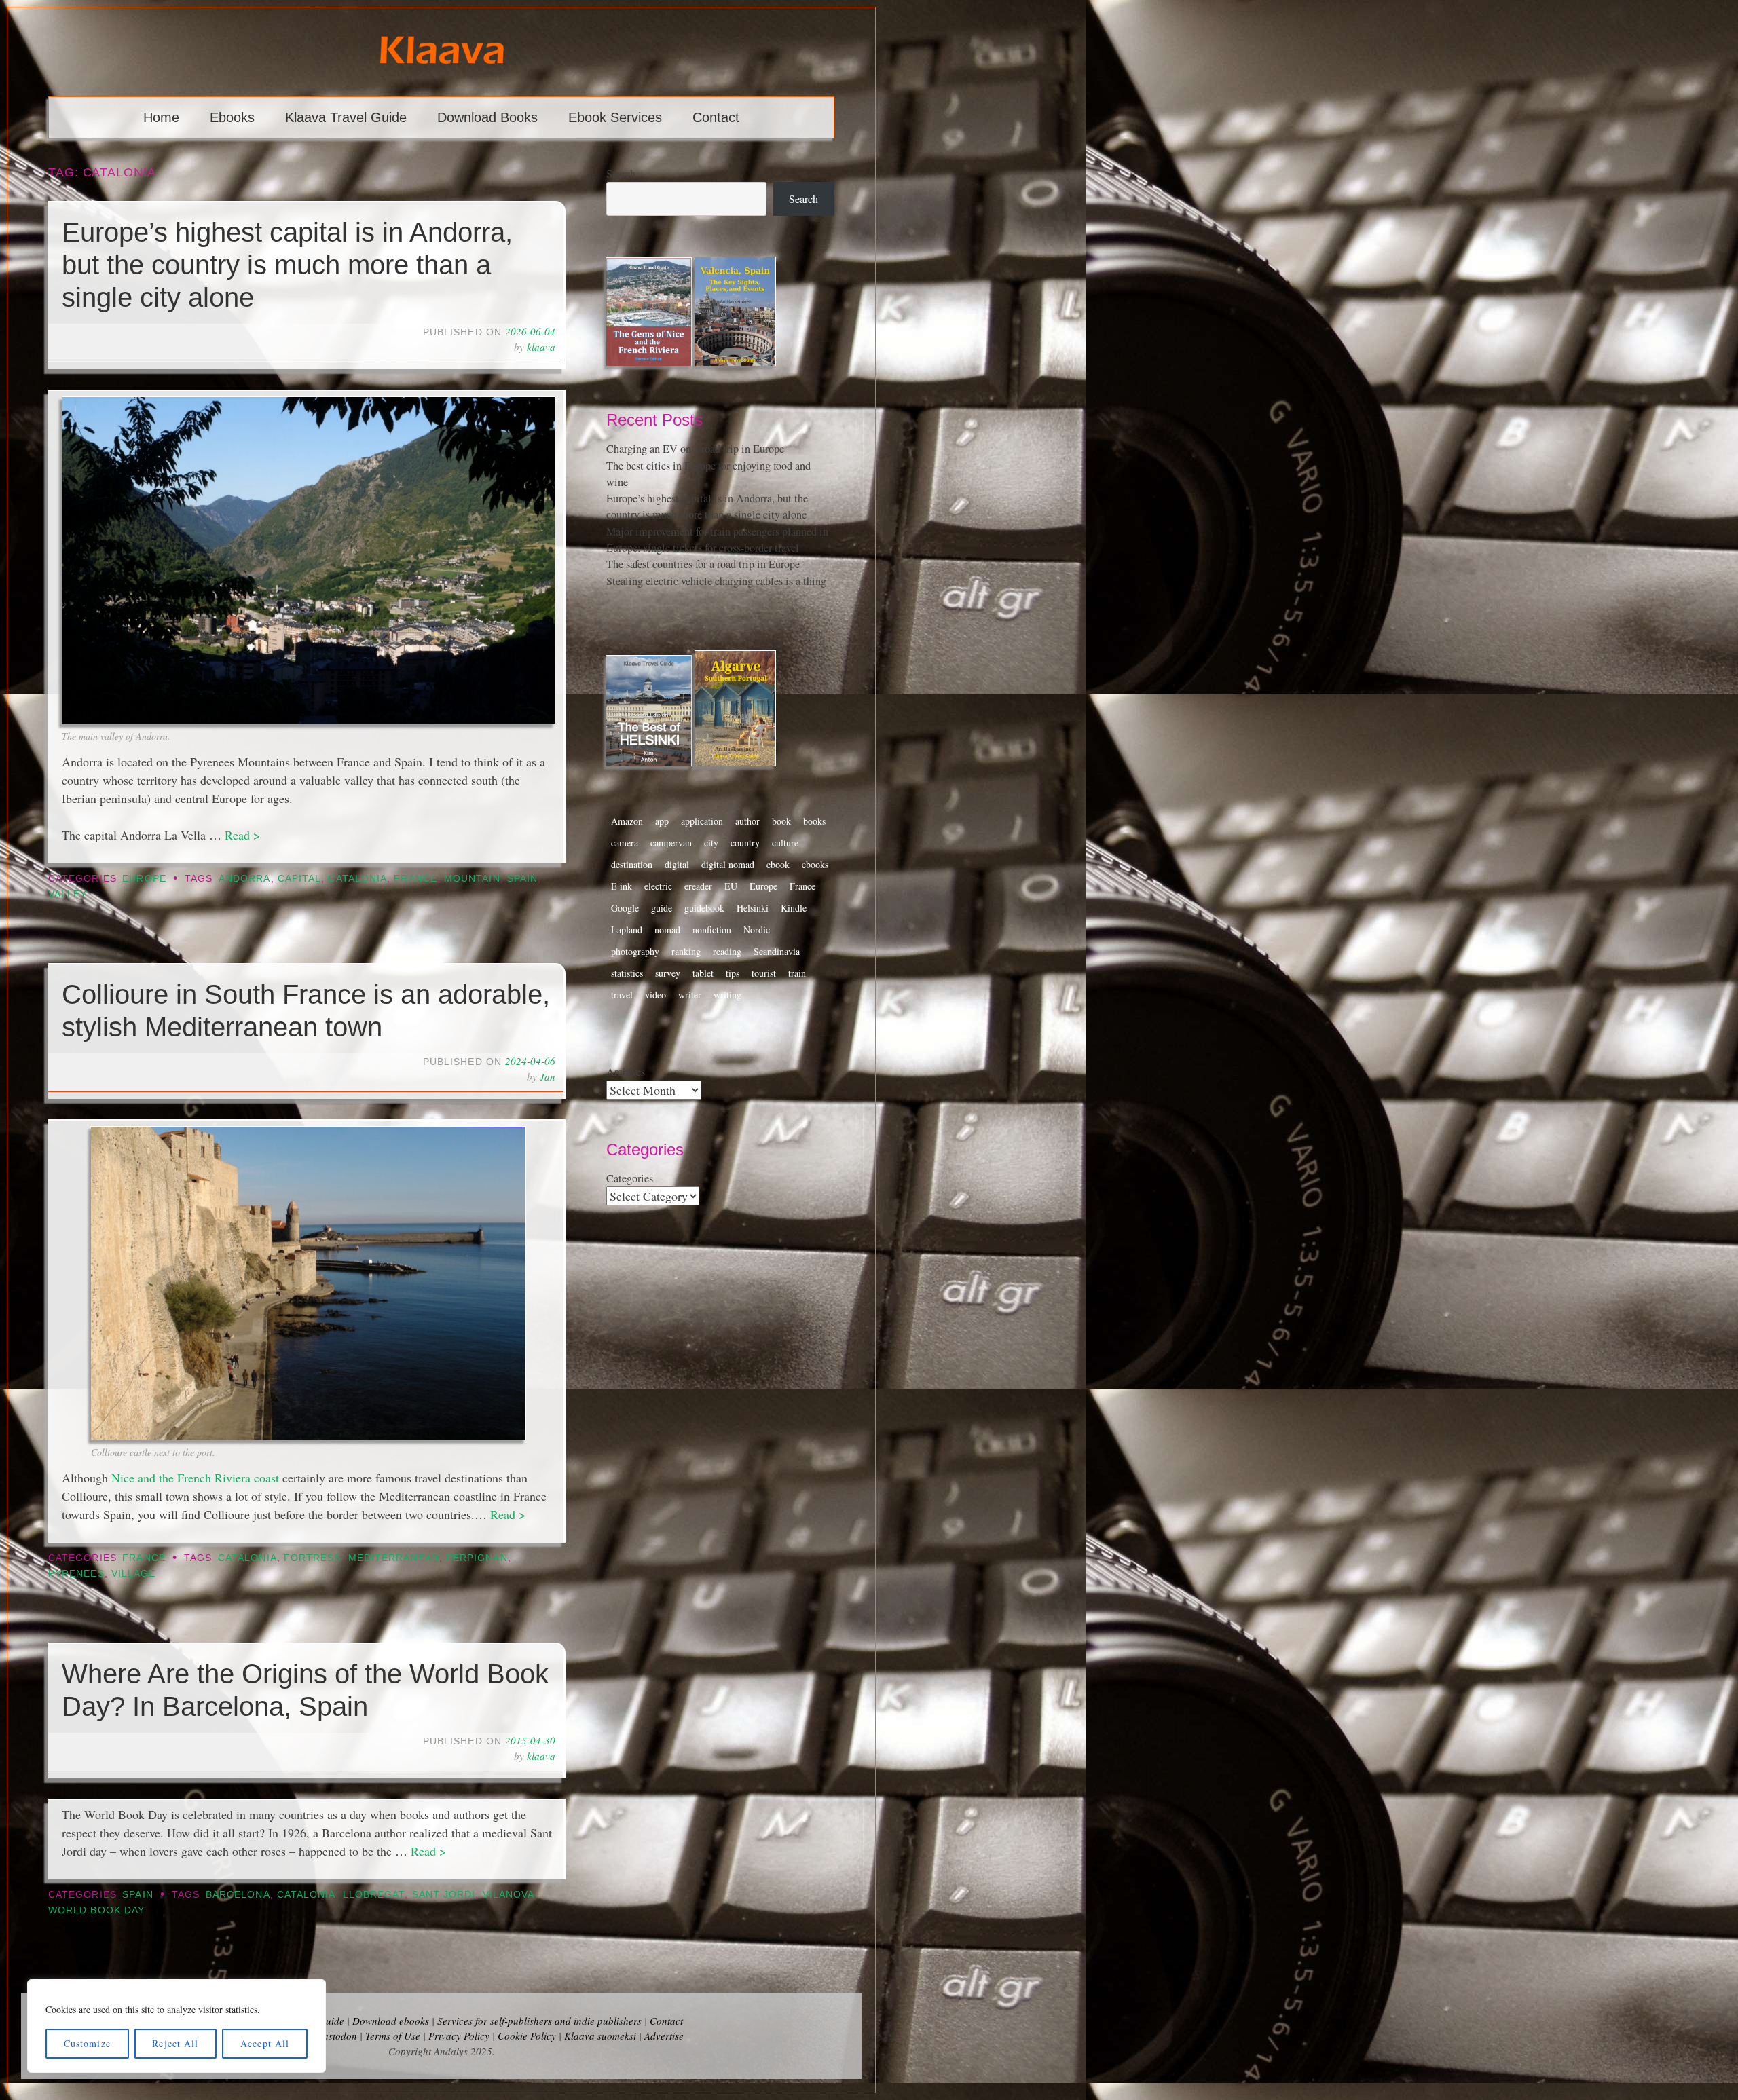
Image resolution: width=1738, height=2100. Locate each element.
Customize (87, 2043)
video (655, 995)
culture (785, 843)
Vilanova (509, 1895)
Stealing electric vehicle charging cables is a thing (716, 581)
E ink (622, 886)
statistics (627, 973)
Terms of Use (393, 2036)
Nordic (757, 930)
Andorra (245, 879)
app (662, 821)
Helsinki (753, 908)
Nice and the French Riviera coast (195, 1478)
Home (161, 117)
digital (677, 864)
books (814, 821)
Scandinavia (777, 951)
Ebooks (232, 117)
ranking (686, 951)
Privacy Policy (459, 2036)
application (702, 821)
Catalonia (357, 879)
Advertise (664, 2036)
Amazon (627, 821)
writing (727, 995)
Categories (630, 1178)
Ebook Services (615, 117)
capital (300, 879)
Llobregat (374, 1895)
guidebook (704, 908)
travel (622, 995)
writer (690, 995)
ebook (778, 864)
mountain (472, 879)
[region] (177, 2026)
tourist (764, 973)
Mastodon (336, 2036)
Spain (522, 879)
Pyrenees (76, 1574)
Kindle (794, 908)
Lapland (627, 930)
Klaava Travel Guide (346, 117)
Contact (716, 117)
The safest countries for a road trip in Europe (703, 564)
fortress (313, 1558)
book (781, 821)
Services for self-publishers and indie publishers (539, 2021)
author (747, 821)
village (134, 1574)
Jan (548, 1076)
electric (658, 886)
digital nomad (728, 864)
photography (635, 951)
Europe (144, 879)
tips (733, 973)
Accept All (265, 2043)
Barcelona (238, 1895)
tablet (703, 973)
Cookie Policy (527, 2036)
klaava (541, 347)
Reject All (175, 2043)
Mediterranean (394, 1558)
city (711, 843)
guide (662, 908)
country (745, 843)
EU (731, 886)
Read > (242, 835)
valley (68, 894)
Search (621, 174)
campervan (671, 843)
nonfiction (712, 930)
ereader (698, 886)
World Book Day (96, 1910)
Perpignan (477, 1558)
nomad (667, 930)
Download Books (487, 117)
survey (668, 973)
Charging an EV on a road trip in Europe (695, 449)
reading (727, 951)
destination (632, 864)
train (797, 973)
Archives (626, 1072)
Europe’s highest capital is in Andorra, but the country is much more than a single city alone (287, 265)
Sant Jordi (444, 1895)
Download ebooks (391, 2021)
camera (625, 843)
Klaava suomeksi (600, 2036)
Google (625, 908)
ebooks (815, 864)
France (415, 879)
